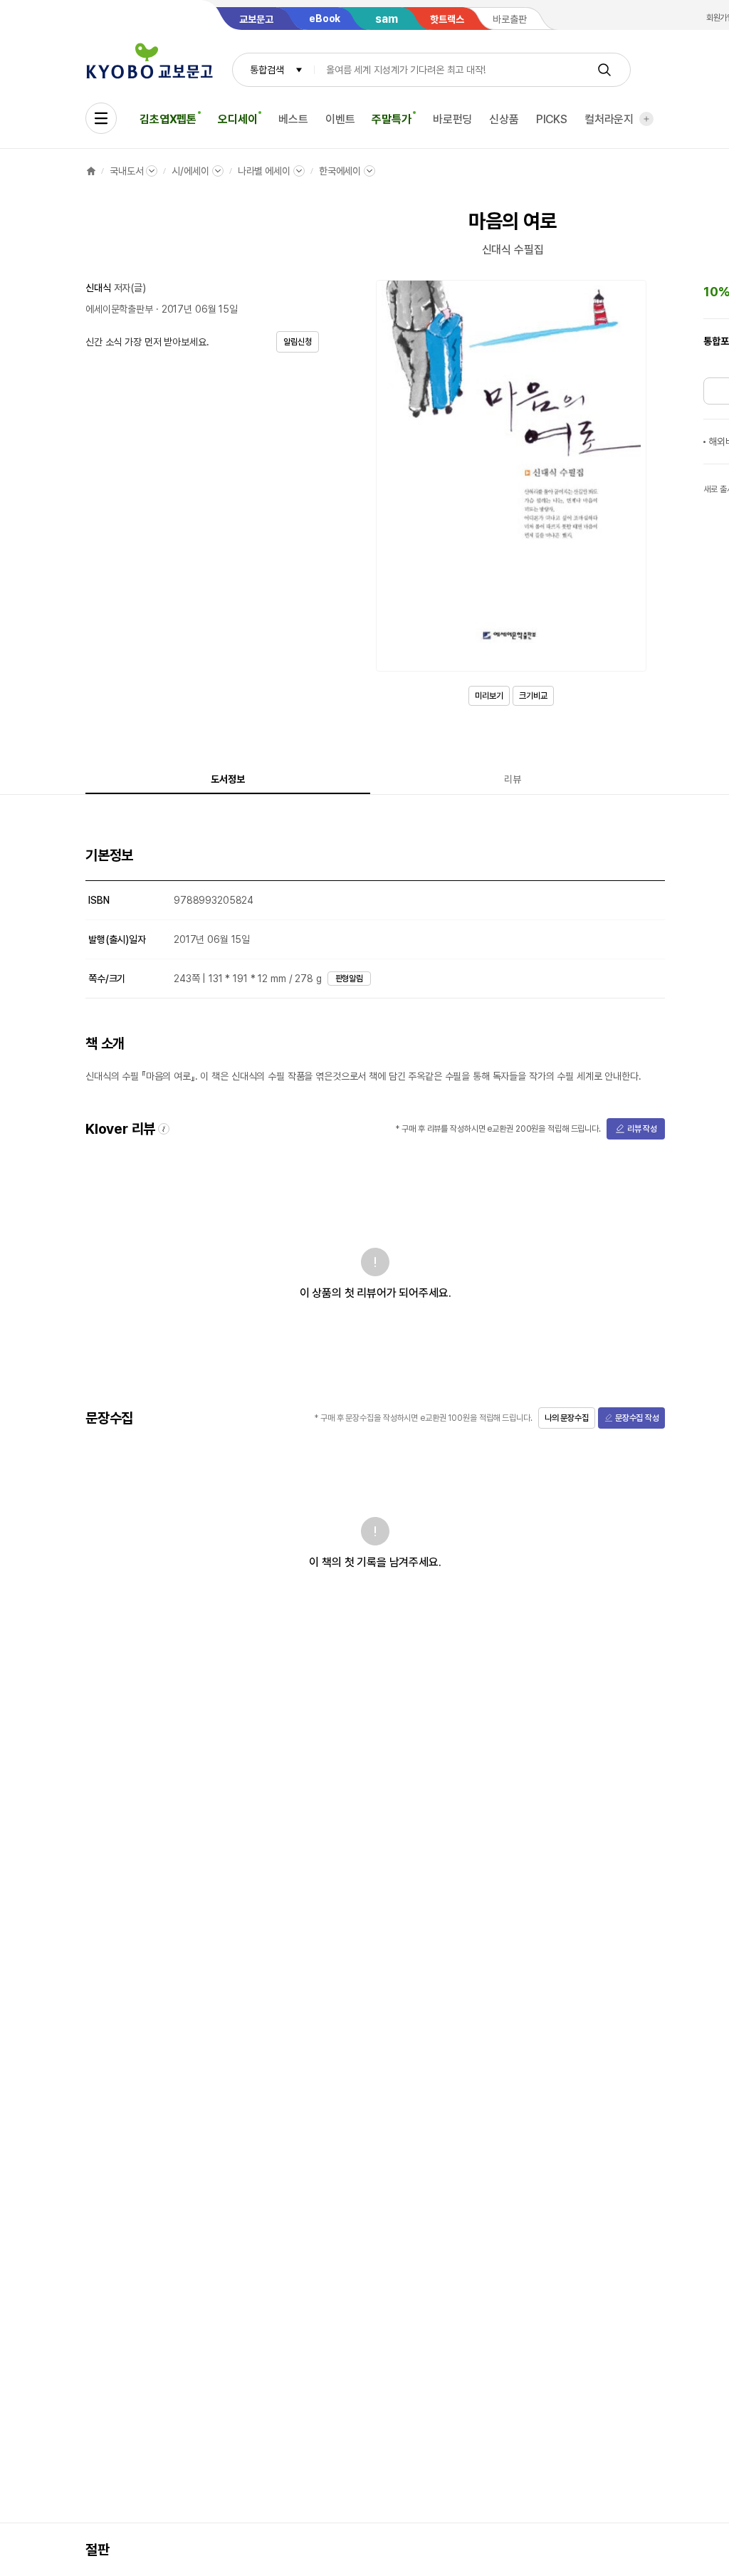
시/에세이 (190, 171)
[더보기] (646, 119)
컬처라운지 (609, 119)
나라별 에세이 (264, 171)
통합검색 (267, 70)
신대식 (98, 288)
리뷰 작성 (642, 1129)
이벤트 (340, 119)
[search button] (604, 70)
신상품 (504, 119)
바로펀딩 (452, 119)
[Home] (91, 171)
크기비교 (533, 696)
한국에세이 (340, 171)
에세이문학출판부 (119, 309)
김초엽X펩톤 (168, 119)
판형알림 (350, 979)
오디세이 (237, 119)
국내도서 (126, 171)
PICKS (552, 119)
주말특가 (391, 119)
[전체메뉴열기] (101, 118)
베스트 (293, 119)
